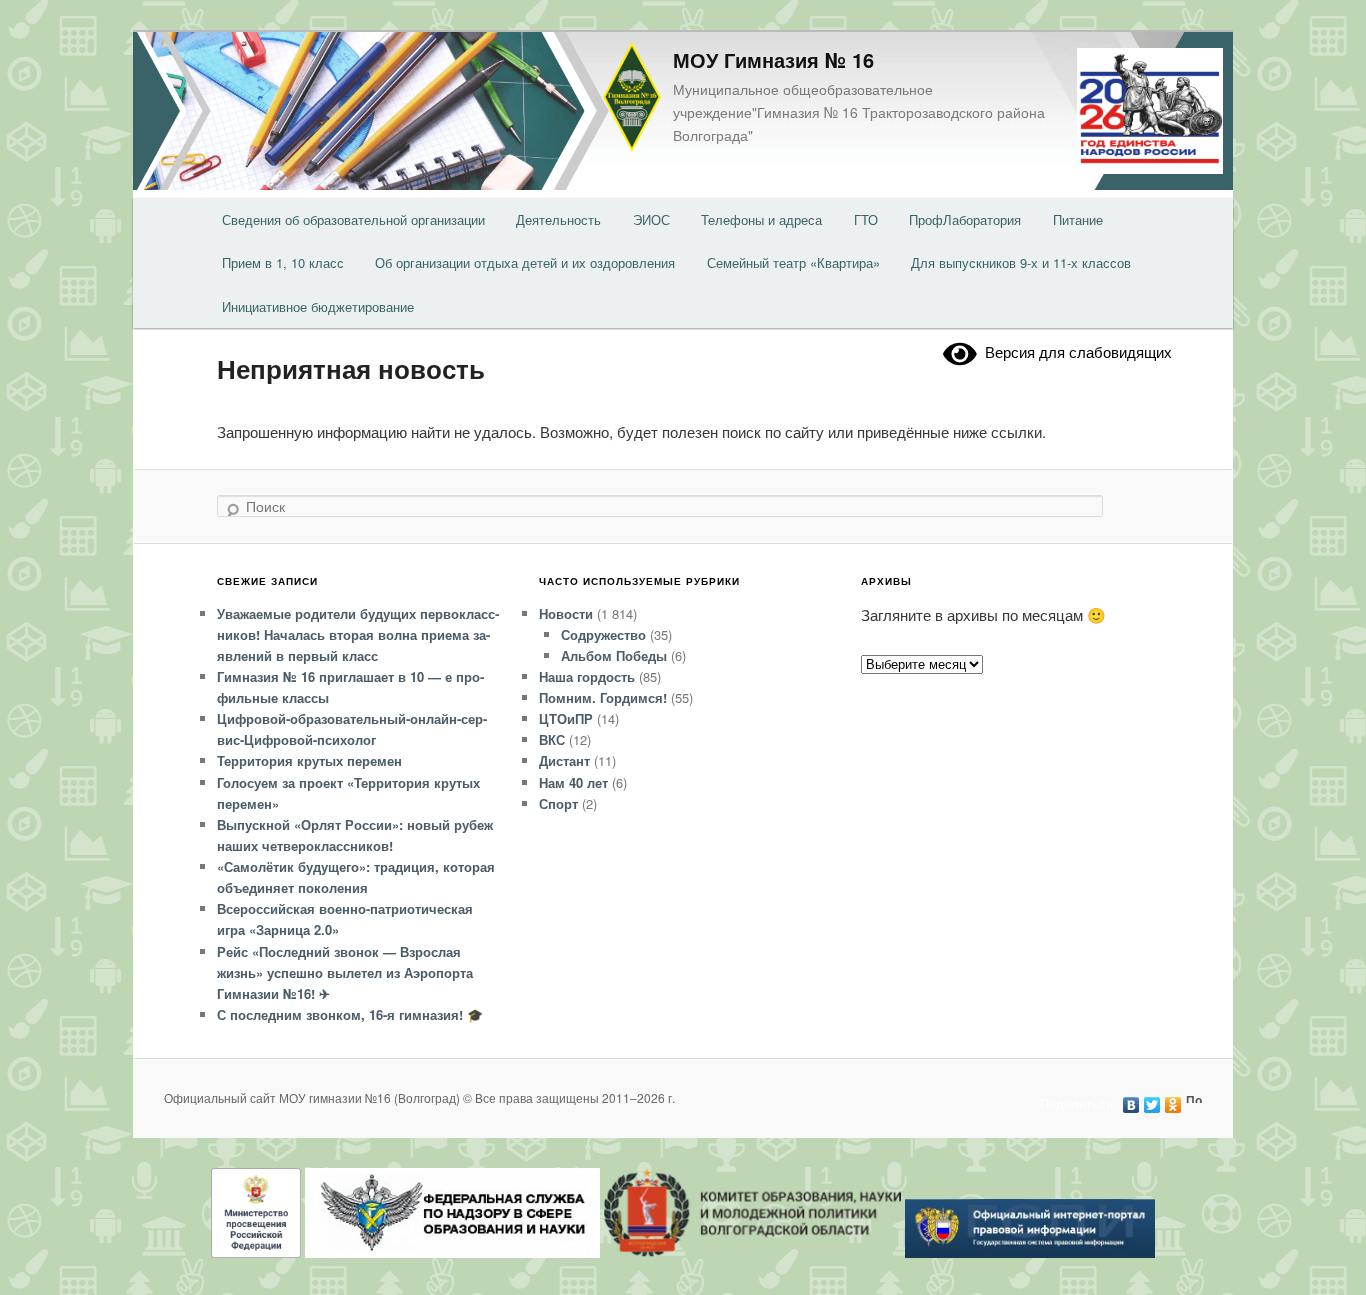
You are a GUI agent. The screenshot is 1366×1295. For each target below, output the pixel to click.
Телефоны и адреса (761, 219)
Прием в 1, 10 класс (283, 262)
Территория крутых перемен (309, 760)
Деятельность (558, 219)
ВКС (552, 739)
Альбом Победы (614, 655)
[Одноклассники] (1173, 1100)
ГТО (866, 219)
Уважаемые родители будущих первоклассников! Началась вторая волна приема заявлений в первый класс (358, 634)
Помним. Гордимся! (603, 697)
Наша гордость (587, 676)
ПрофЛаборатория (965, 219)
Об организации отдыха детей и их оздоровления (525, 262)
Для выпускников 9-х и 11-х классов (1021, 262)
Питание (1078, 219)
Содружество (603, 634)
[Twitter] (1152, 1100)
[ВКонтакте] (1131, 1100)
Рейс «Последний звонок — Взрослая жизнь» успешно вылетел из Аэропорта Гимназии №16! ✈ (345, 972)
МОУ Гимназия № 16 (773, 59)
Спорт (558, 803)
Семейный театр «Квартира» (793, 262)
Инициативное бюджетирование (318, 306)
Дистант (564, 760)
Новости (566, 613)
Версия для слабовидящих (1074, 351)
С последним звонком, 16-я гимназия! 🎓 (350, 1014)
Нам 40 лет (573, 782)
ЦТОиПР (566, 718)
